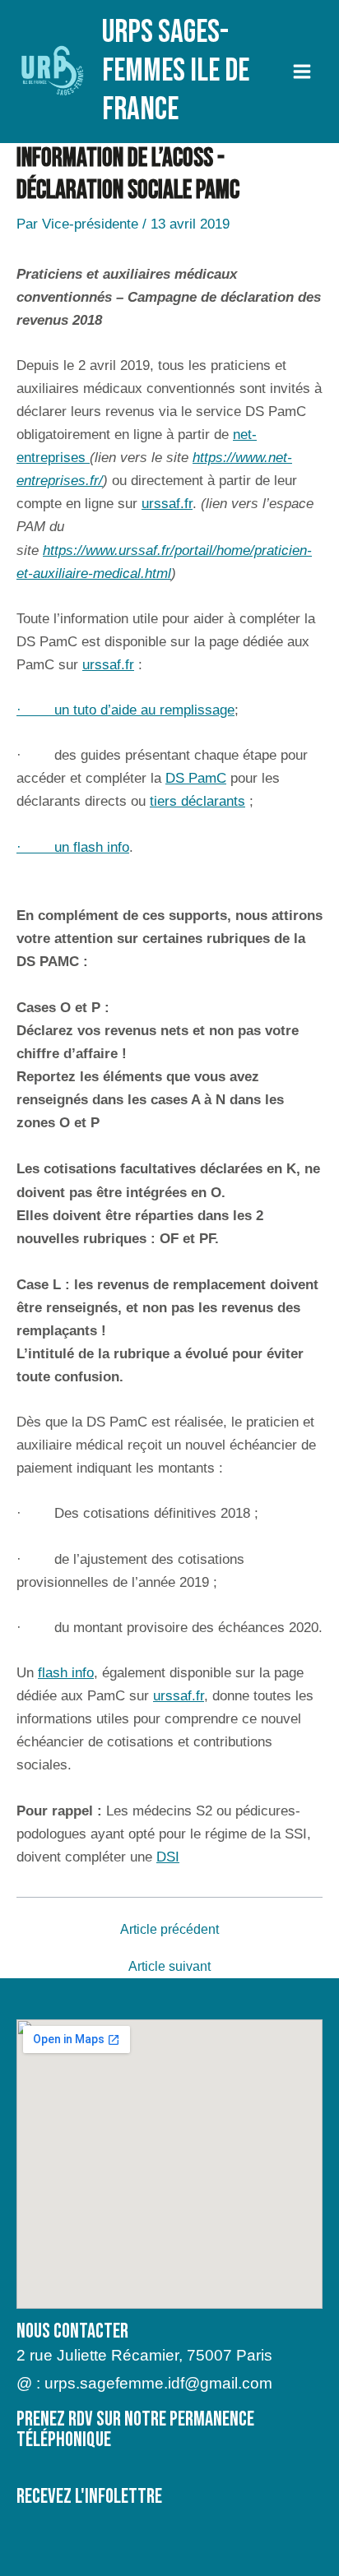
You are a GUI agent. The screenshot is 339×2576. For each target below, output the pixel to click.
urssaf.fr (167, 504)
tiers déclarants (197, 801)
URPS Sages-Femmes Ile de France (176, 71)
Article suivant (169, 1967)
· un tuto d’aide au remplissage (125, 710)
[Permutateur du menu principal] (303, 72)
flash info (66, 1673)
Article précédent (169, 1930)
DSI (168, 1857)
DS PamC (196, 778)
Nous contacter (72, 2331)
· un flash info (73, 847)
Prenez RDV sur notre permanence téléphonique (135, 2430)
